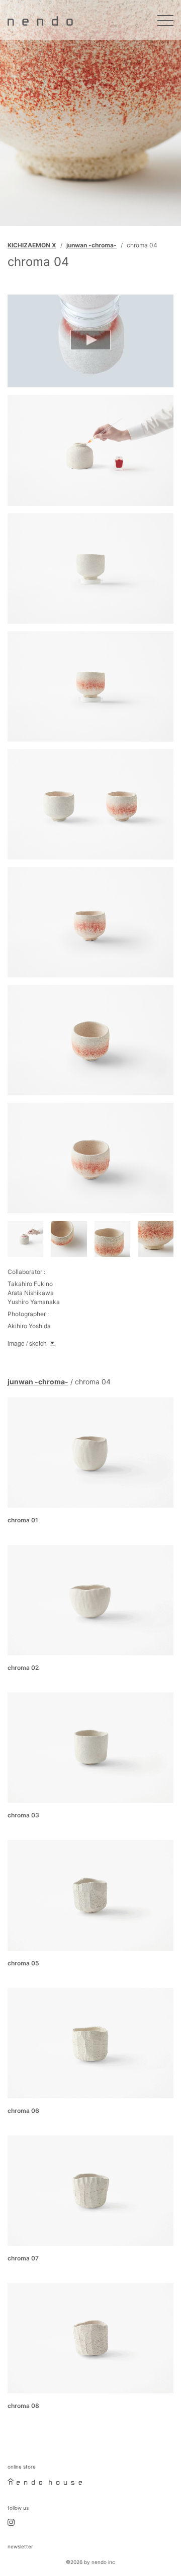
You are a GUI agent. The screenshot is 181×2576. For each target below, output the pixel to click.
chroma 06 (23, 2111)
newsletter (20, 2546)
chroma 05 (23, 1963)
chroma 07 (23, 2258)
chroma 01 (23, 1520)
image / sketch (27, 1343)
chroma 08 (23, 2406)
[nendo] (40, 20)
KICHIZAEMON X (32, 245)
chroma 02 (23, 1668)
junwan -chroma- (92, 245)
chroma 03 (23, 1815)
